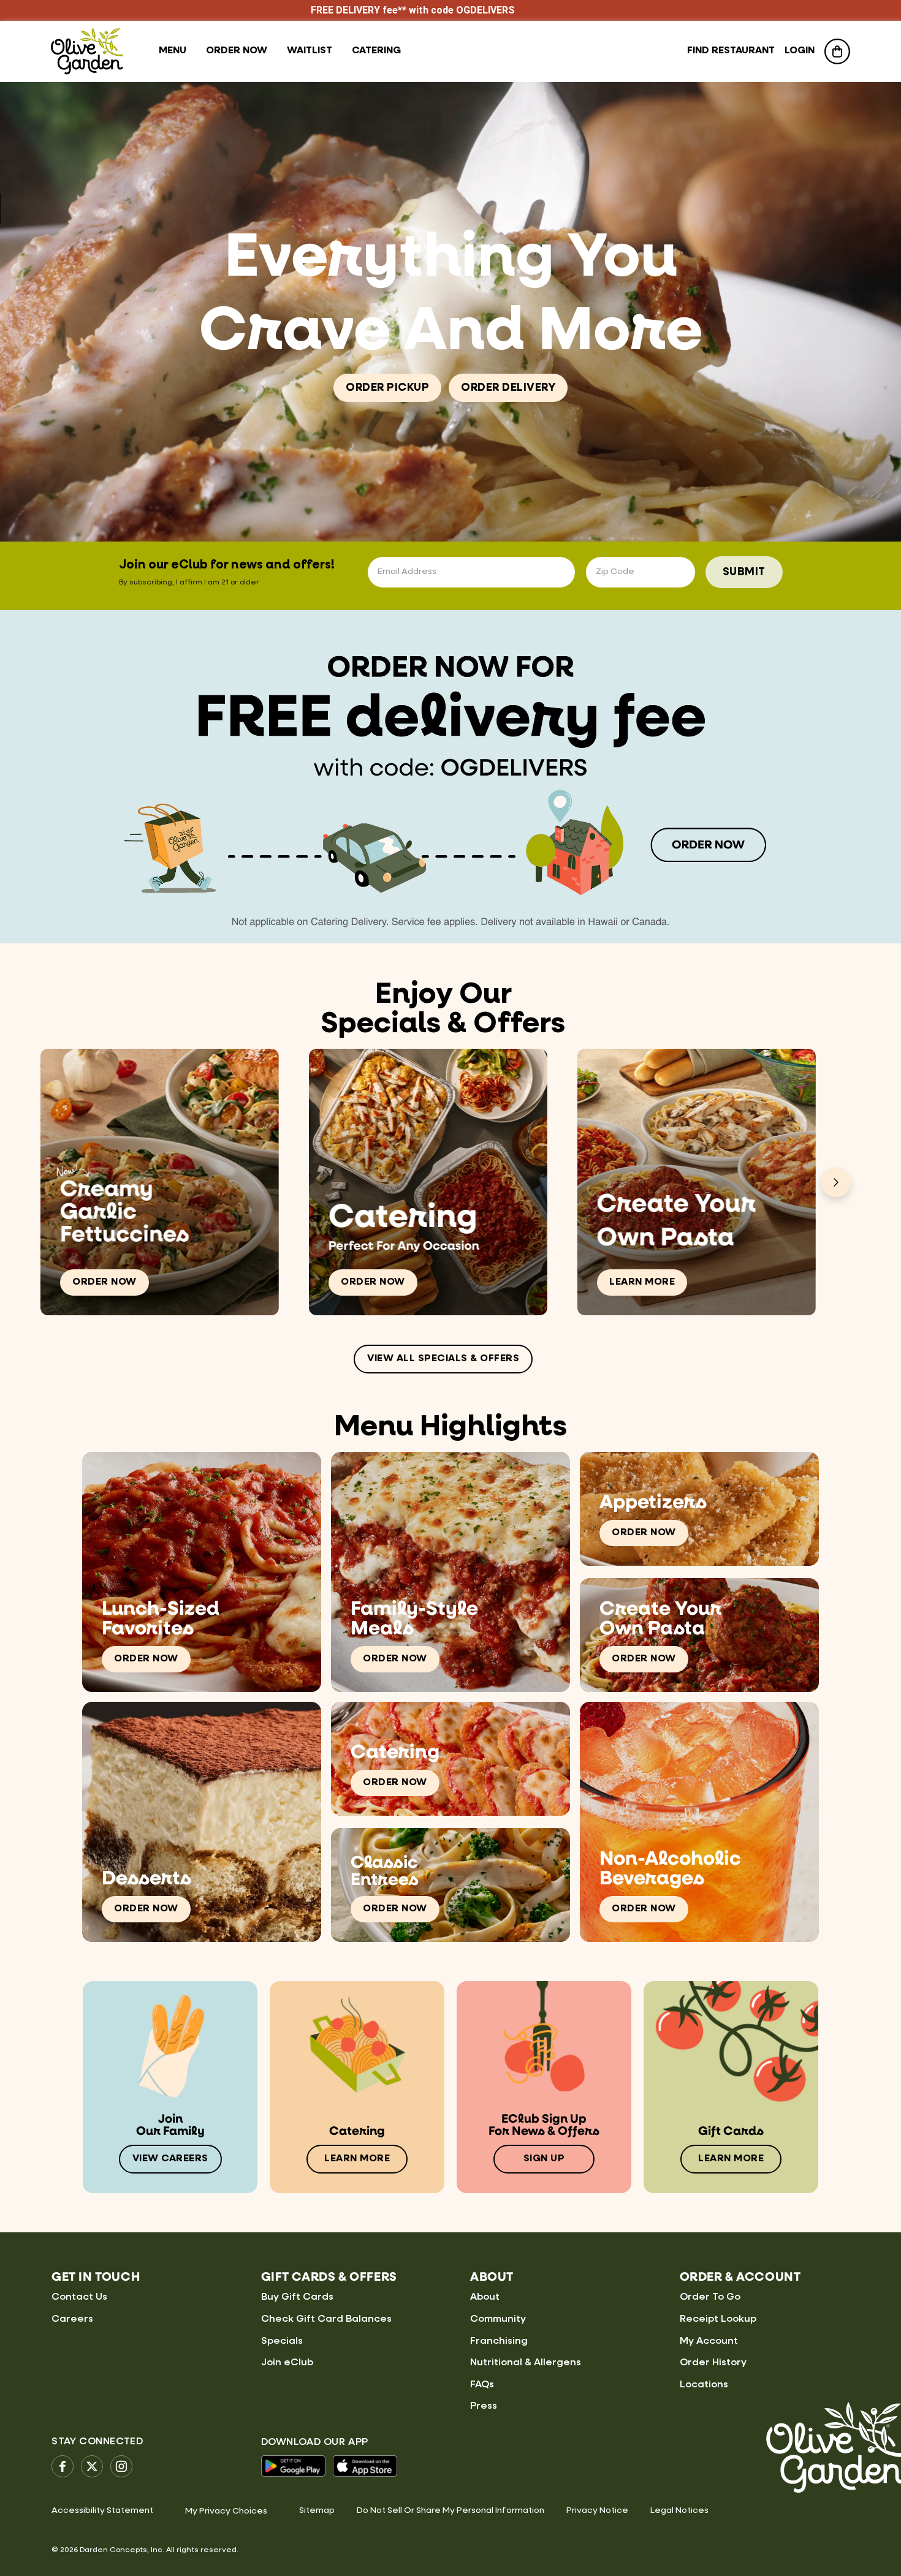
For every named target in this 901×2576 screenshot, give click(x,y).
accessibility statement (102, 2510)
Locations (704, 2385)
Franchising (499, 2341)
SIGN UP (544, 2159)
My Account (709, 2341)
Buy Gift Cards (297, 2297)
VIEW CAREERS (170, 2159)
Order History (713, 2363)
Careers (72, 2319)
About (485, 2297)
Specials (282, 2341)
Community (498, 2319)
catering (376, 51)
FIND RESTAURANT (731, 51)
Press (484, 2406)
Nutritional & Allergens (526, 2363)
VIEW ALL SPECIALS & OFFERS (443, 1359)
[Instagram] (121, 2466)
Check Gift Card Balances (326, 2319)
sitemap (317, 2510)
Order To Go (710, 2297)
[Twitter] (92, 2466)
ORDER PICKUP (387, 388)
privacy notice (597, 2510)
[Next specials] (836, 1182)
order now (237, 51)
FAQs (482, 2385)
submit (744, 572)
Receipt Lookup (718, 2319)
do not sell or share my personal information (450, 2510)
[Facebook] (63, 2466)
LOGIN (800, 51)
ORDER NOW (105, 1282)
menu (173, 51)
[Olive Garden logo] (87, 51)
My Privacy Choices (226, 2511)
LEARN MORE (642, 1282)
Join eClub (287, 2363)
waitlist (310, 51)
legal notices (679, 2510)
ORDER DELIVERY (508, 388)
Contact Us (79, 2297)
